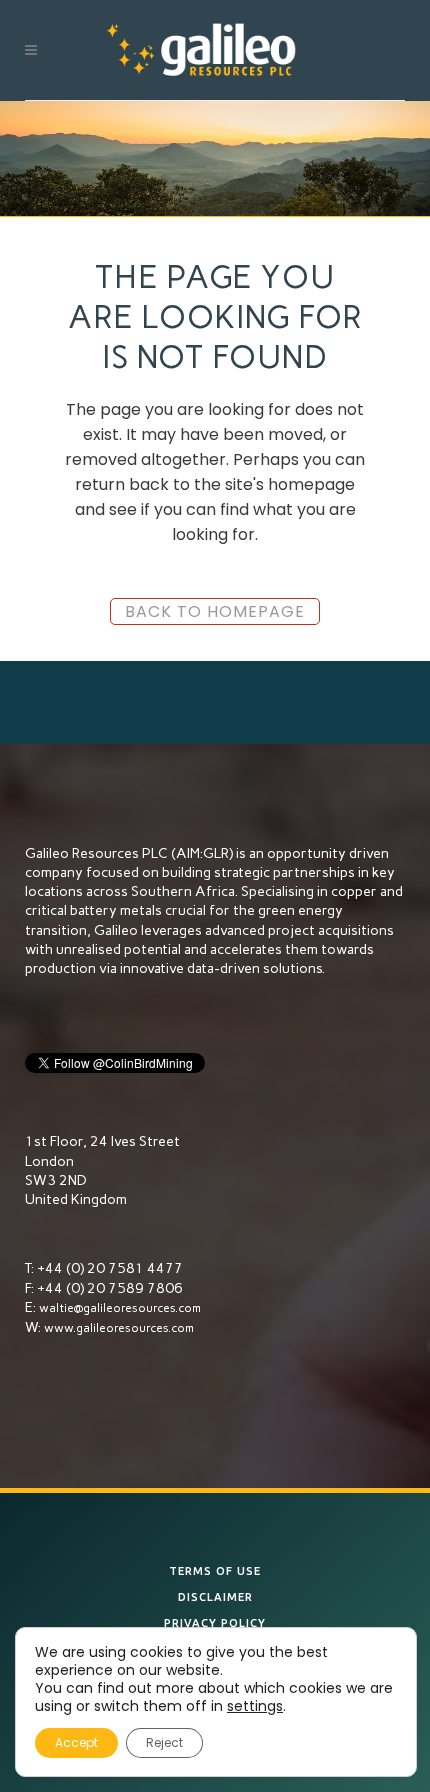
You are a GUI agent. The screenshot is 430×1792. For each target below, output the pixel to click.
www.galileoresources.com (119, 1328)
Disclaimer (215, 1597)
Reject (164, 1742)
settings (255, 1706)
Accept (76, 1742)
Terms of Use (215, 1571)
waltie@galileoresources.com (120, 1308)
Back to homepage (215, 611)
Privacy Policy (215, 1623)
